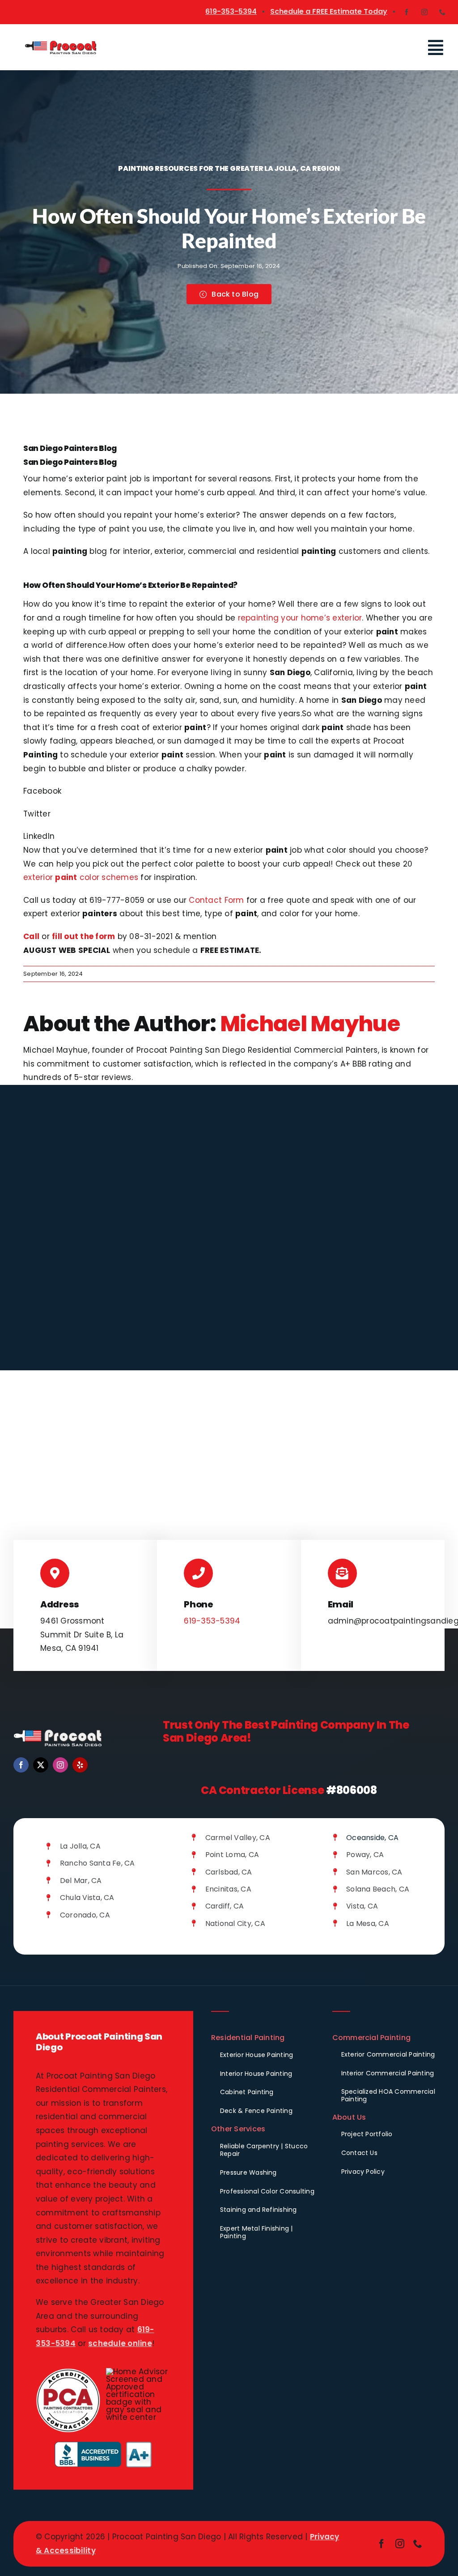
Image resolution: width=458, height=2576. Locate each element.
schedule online (120, 2343)
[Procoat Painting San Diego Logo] (61, 43)
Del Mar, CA (81, 1881)
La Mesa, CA (368, 1923)
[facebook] (407, 12)
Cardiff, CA (225, 1906)
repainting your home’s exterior (300, 618)
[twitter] (41, 1765)
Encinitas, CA (228, 1889)
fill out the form (83, 936)
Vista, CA (362, 1906)
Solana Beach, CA (378, 1889)
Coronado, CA (85, 1915)
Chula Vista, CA (87, 1898)
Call (31, 936)
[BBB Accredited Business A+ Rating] (103, 2445)
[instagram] (424, 12)
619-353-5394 (231, 11)
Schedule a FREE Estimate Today (329, 11)
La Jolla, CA (80, 1846)
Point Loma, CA (232, 1855)
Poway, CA (365, 1855)
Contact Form (216, 900)
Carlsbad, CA (229, 1872)
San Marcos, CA (374, 1872)
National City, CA (235, 1923)
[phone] (442, 12)
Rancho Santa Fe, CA (98, 1863)
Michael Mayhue (310, 1024)
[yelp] (80, 1765)
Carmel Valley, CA (238, 1838)
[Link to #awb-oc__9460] (436, 48)
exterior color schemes (81, 877)
